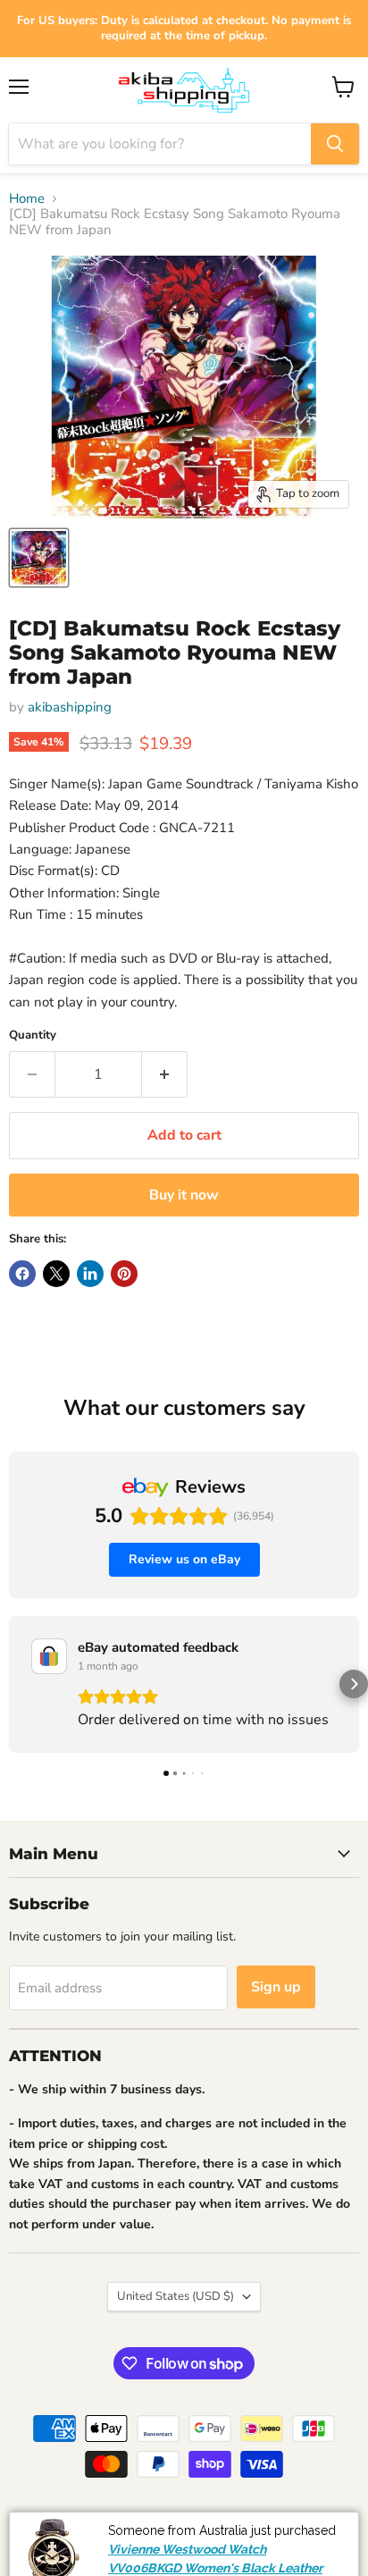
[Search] (335, 144)
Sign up (276, 1987)
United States (176, 2296)
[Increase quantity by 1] (165, 1074)
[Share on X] (56, 1274)
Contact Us (295, 2560)
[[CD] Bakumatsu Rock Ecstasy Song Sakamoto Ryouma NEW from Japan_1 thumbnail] (39, 558)
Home (27, 199)
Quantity (33, 1035)
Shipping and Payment (131, 2520)
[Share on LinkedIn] (90, 1274)
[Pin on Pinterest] (124, 1274)
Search (35, 2520)
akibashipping (70, 707)
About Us (234, 2520)
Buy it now (184, 1195)
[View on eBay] (49, 1656)
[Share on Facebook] (22, 1274)
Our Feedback (314, 2520)
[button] (14, 1684)
